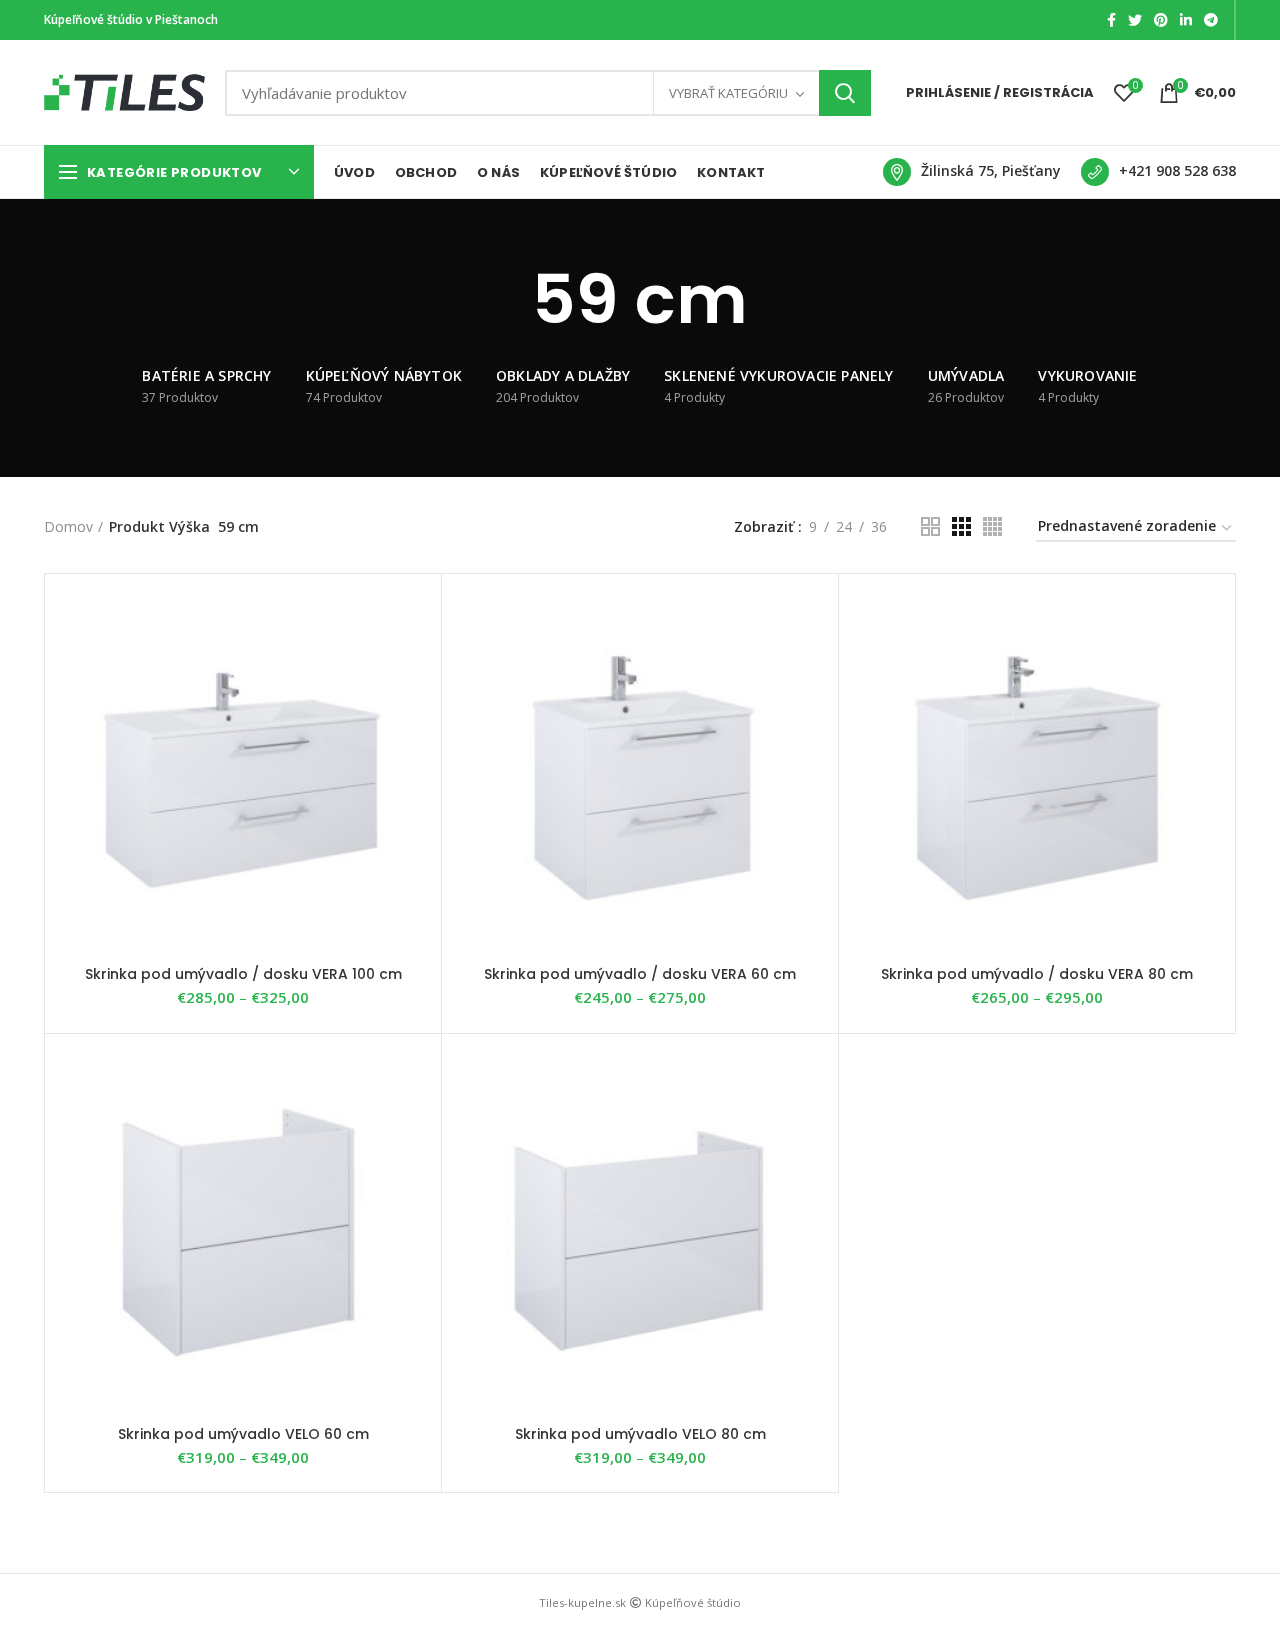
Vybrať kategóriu (728, 93)
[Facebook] (1111, 20)
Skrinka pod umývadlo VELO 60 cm (243, 1434)
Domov (68, 526)
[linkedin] (1186, 20)
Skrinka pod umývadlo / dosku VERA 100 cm (243, 974)
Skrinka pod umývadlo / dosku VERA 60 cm (640, 974)
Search (845, 93)
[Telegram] (1211, 20)
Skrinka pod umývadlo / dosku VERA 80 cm (1037, 974)
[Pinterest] (1161, 20)
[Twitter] (1135, 20)
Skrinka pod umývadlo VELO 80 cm (640, 1434)
